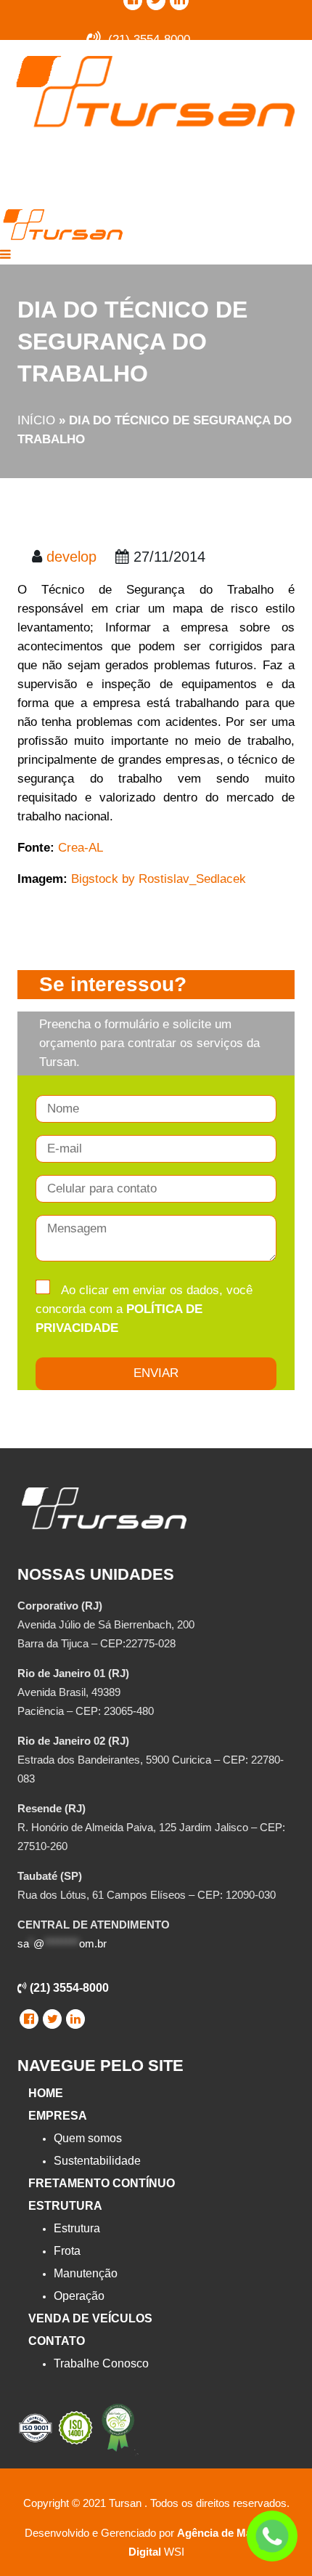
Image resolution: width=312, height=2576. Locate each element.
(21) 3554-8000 (68, 1988)
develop (71, 557)
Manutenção (86, 2273)
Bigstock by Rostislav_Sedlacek (159, 879)
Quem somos (88, 2138)
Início (36, 420)
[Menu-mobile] (5, 255)
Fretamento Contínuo (102, 2183)
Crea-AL (81, 848)
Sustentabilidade (97, 2161)
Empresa (58, 2116)
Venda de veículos (90, 2318)
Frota (67, 2251)
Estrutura (65, 2206)
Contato (57, 2341)
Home (46, 2093)
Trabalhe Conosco (101, 2363)
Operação (79, 2296)
